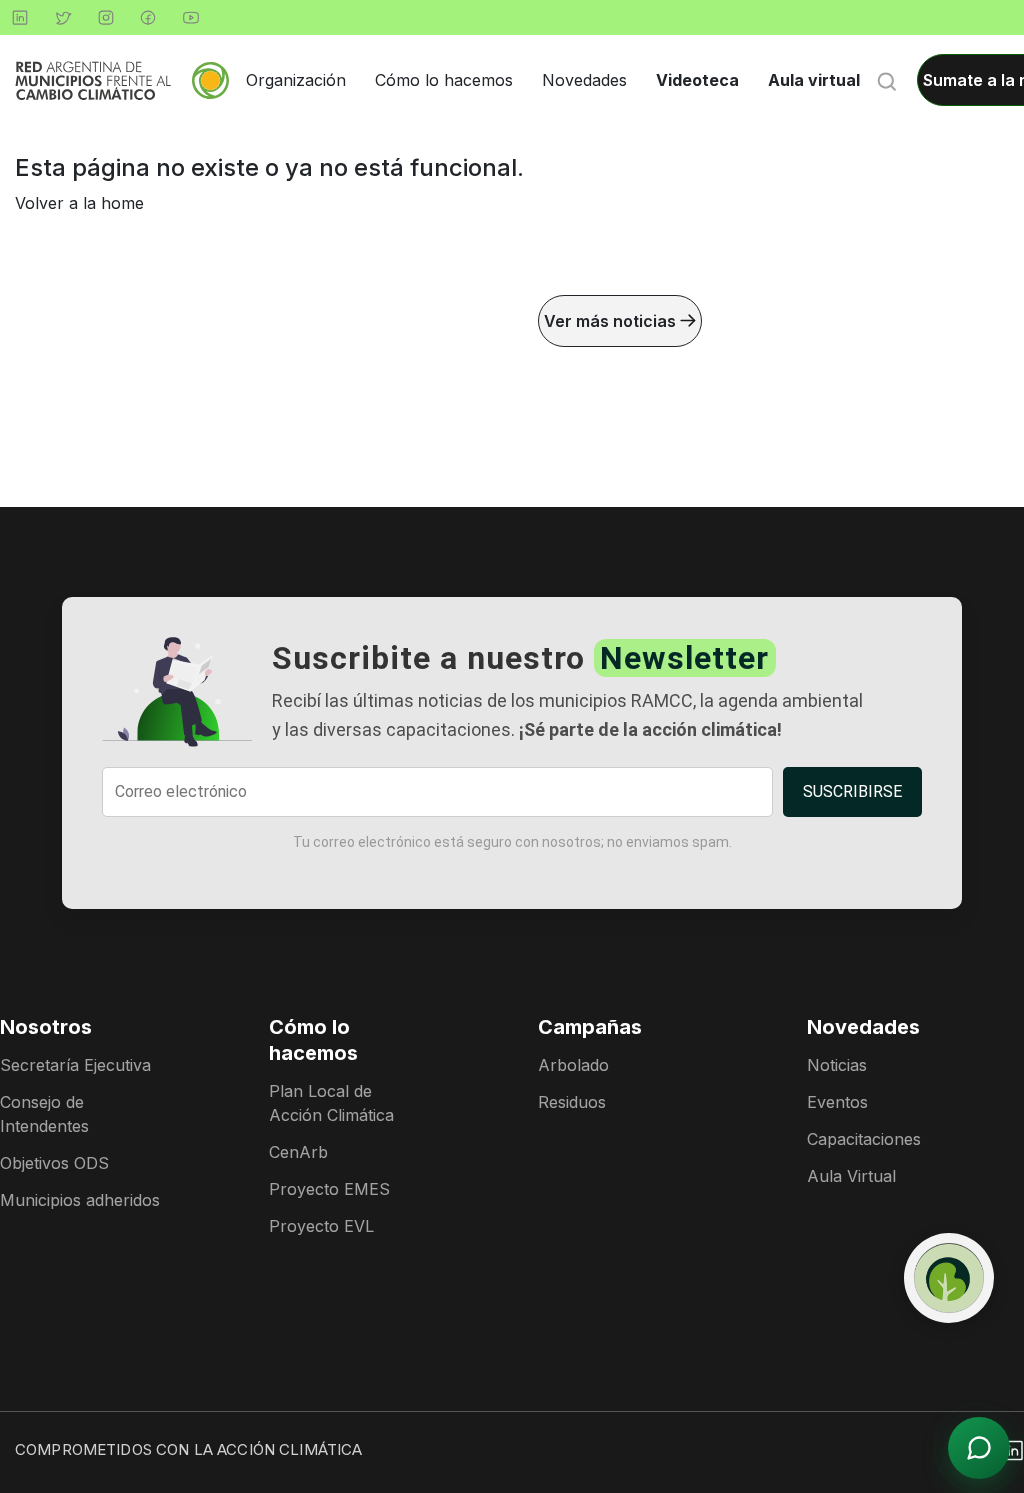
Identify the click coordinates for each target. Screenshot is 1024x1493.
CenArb (298, 1152)
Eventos (837, 1102)
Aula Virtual (851, 1176)
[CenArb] (949, 1278)
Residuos (572, 1102)
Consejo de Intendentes (44, 1114)
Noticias (837, 1065)
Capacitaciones (864, 1139)
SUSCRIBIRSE (852, 791)
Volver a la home (79, 203)
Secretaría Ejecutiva (75, 1065)
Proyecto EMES (329, 1189)
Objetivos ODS (54, 1163)
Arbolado (573, 1065)
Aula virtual (814, 80)
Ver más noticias (612, 321)
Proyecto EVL (321, 1226)
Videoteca (697, 80)
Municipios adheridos (80, 1200)
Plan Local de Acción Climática (331, 1103)
